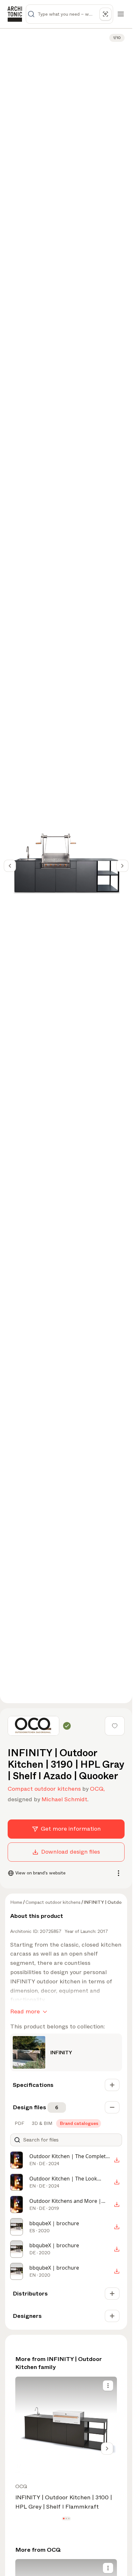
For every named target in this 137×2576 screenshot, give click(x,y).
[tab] (19, 2123)
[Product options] (108, 2386)
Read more (25, 2011)
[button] (64, 2518)
